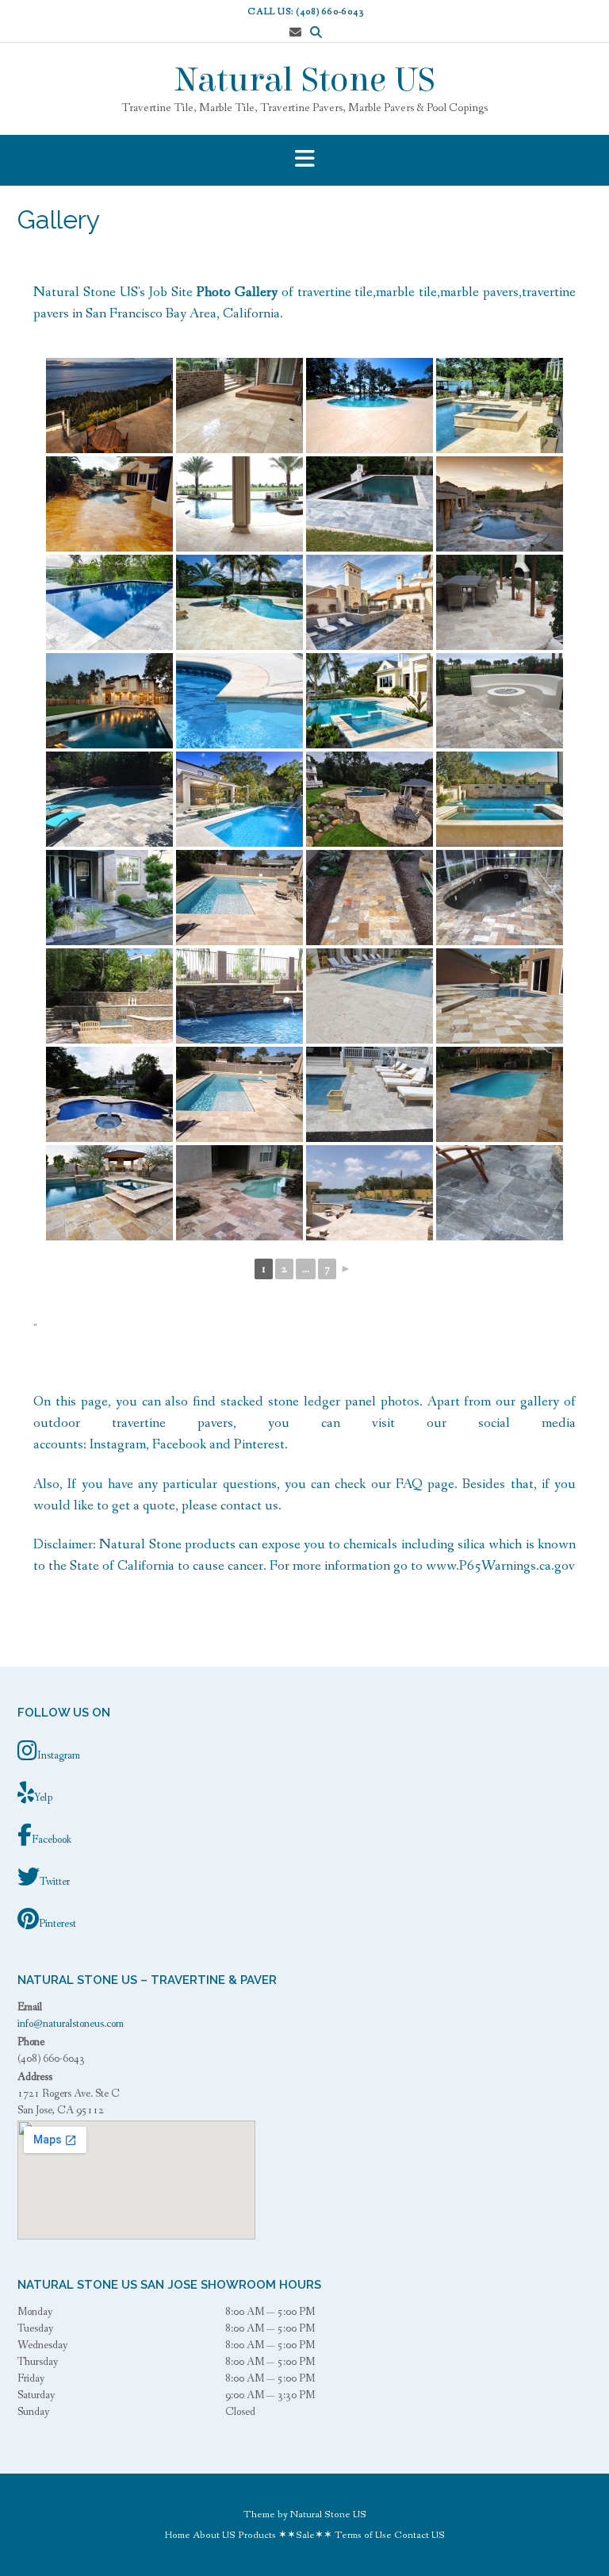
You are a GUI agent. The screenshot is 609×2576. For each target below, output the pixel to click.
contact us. (249, 1505)
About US (214, 2535)
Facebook (179, 1444)
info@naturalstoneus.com (71, 2024)
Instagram (118, 1444)
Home (178, 2535)
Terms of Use (363, 2535)
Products (257, 2535)
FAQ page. (427, 1484)
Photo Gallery (237, 292)
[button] (304, 160)
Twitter (55, 1882)
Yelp (43, 1797)
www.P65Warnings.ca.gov (500, 1566)
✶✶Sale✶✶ (305, 2535)
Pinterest (259, 1444)
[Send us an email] (295, 33)
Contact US (419, 2535)
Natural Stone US (305, 80)
